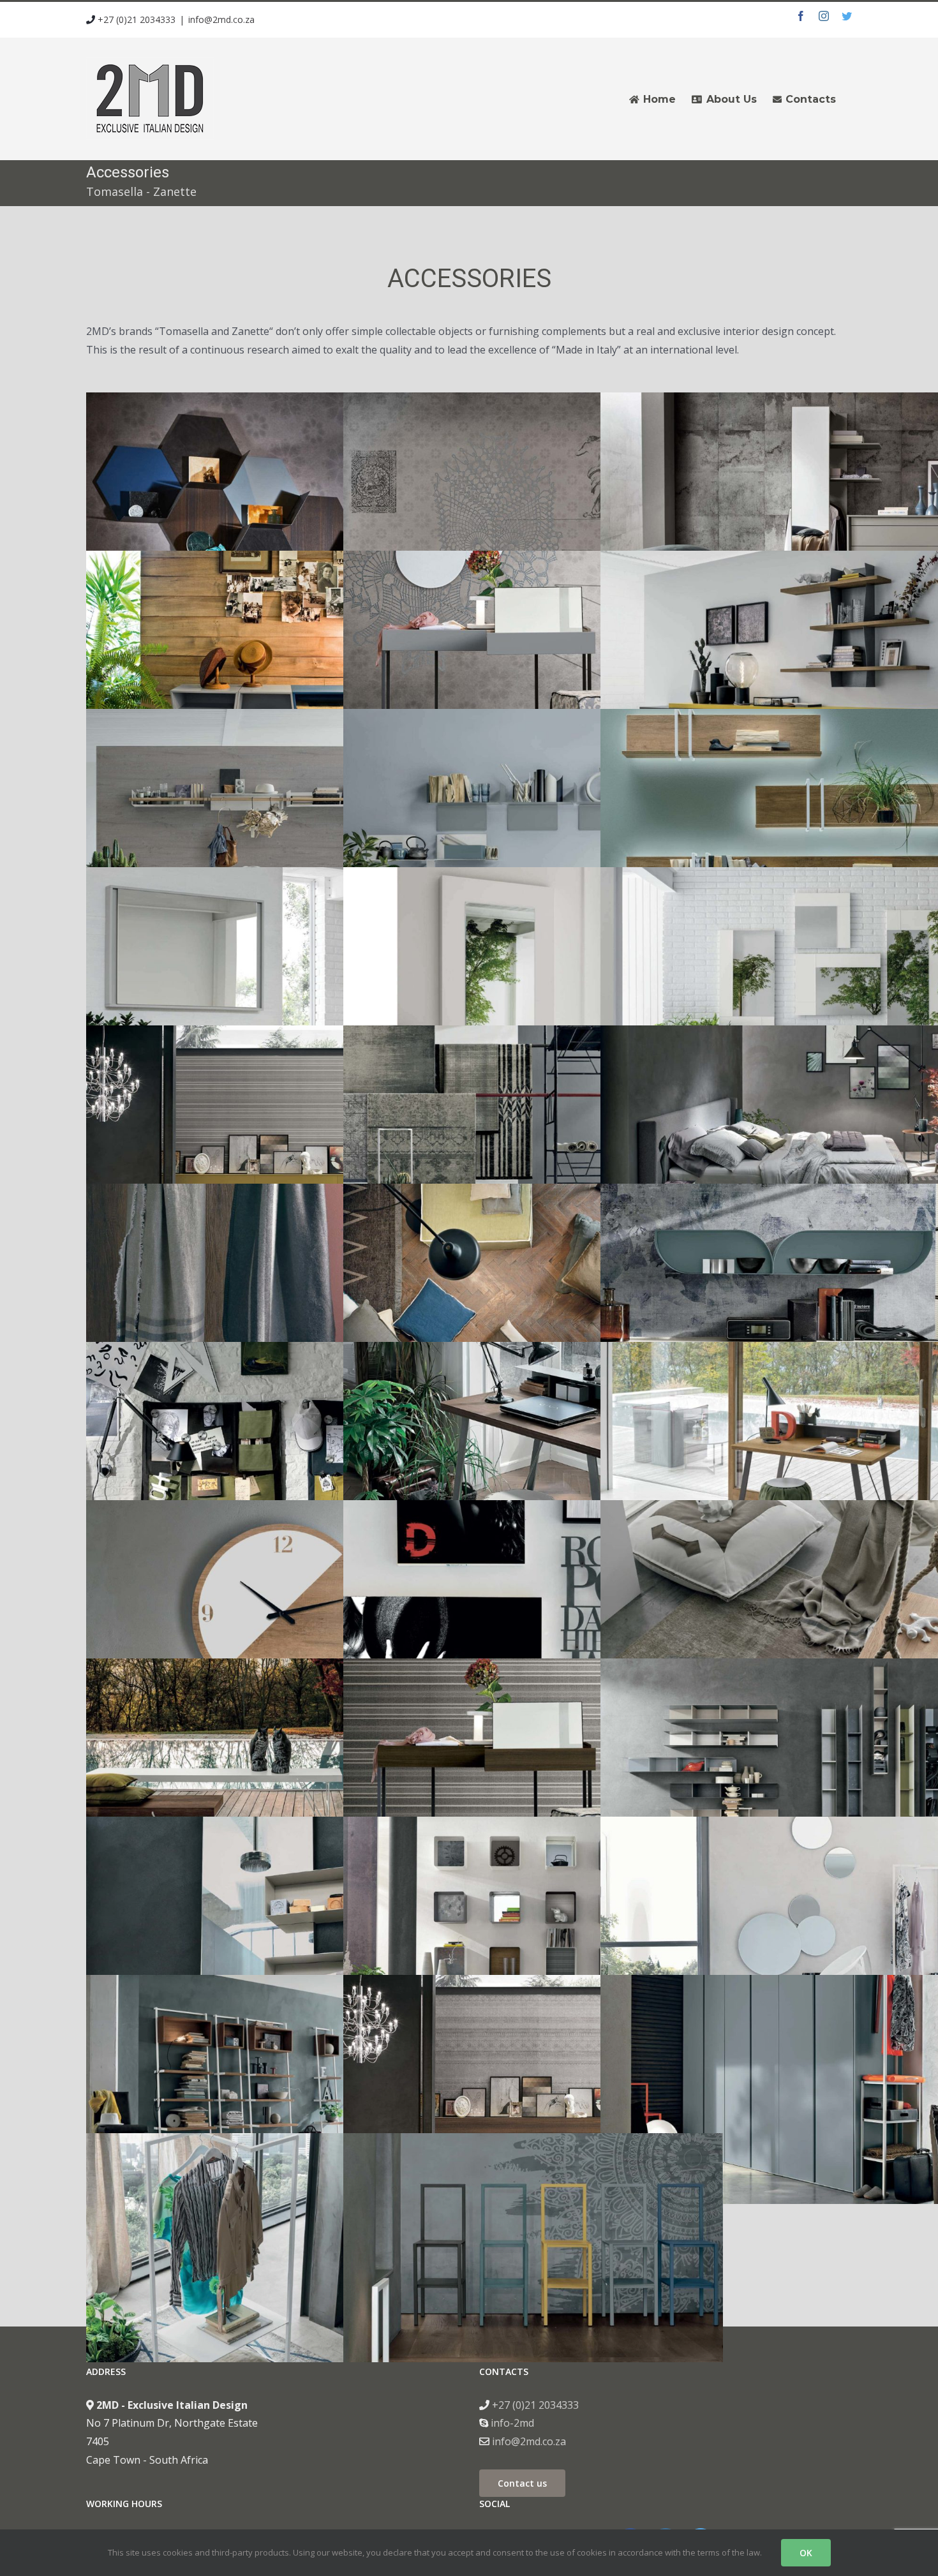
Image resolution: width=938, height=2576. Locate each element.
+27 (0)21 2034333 (135, 19)
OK (806, 2553)
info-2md (511, 2423)
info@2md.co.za (221, 19)
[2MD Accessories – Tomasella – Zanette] (276, 401)
